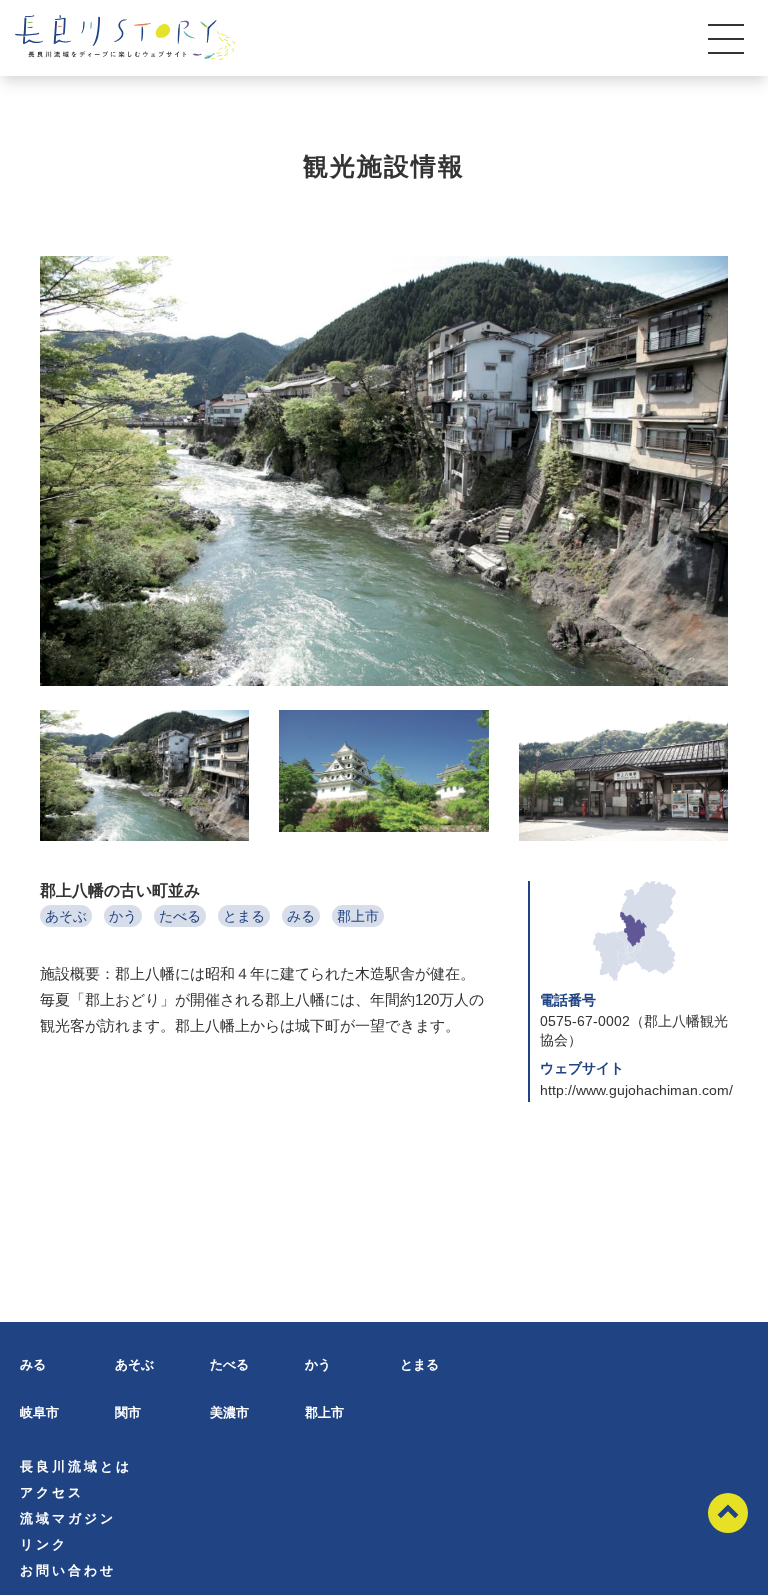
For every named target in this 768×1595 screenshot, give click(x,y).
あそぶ (66, 916)
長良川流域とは (76, 1466)
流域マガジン (68, 1518)
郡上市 (358, 916)
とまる (244, 916)
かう (123, 916)
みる (301, 916)
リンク (44, 1544)
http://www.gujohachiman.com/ (636, 1090)
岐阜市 (39, 1412)
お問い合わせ (68, 1570)
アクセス (52, 1492)
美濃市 (229, 1412)
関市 (128, 1412)
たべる (180, 916)
